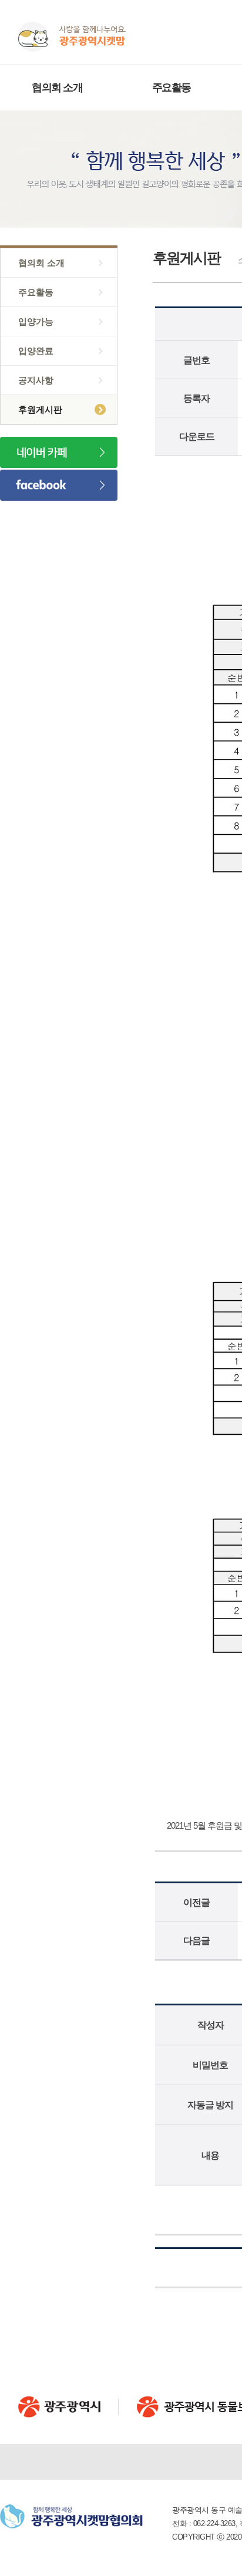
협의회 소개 (57, 87)
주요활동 (172, 87)
